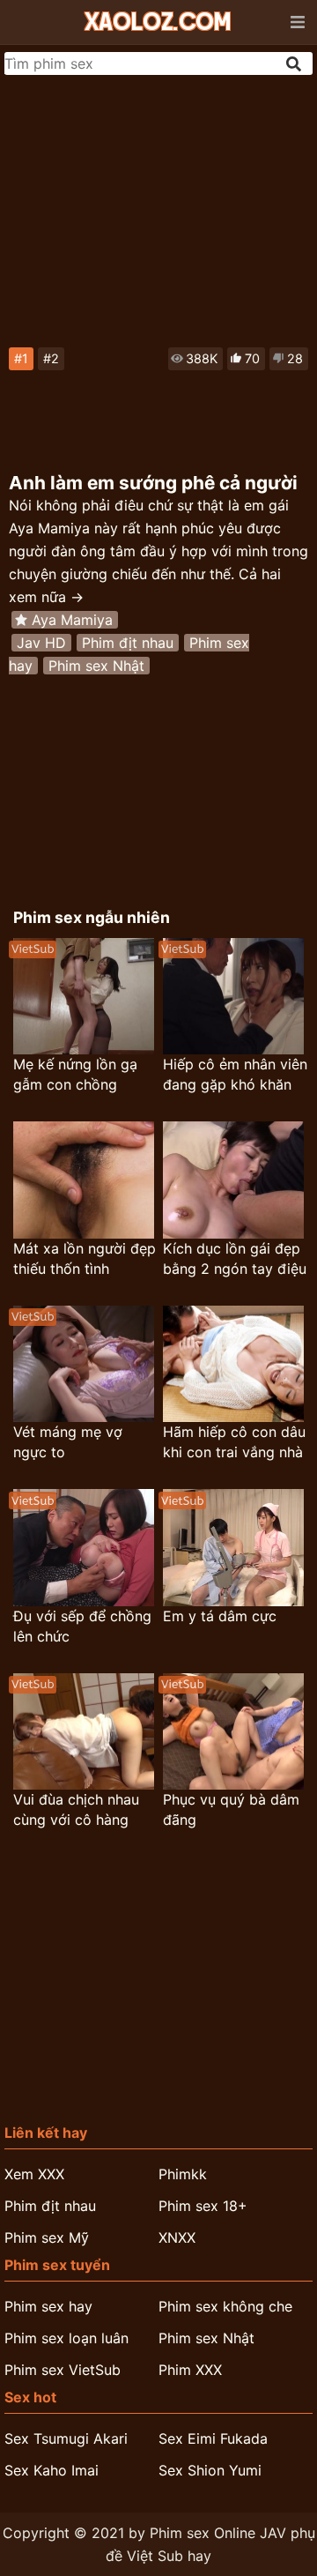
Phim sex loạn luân (66, 2338)
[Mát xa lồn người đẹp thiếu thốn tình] (84, 1180)
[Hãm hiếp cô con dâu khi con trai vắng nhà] (233, 1364)
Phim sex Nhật (96, 666)
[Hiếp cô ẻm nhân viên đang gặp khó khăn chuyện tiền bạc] (233, 997)
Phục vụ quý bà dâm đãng (231, 1809)
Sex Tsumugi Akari (66, 2438)
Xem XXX (34, 2174)
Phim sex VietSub (63, 2370)
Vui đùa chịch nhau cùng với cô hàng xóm (76, 1810)
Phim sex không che (225, 2306)
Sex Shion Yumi (210, 2470)
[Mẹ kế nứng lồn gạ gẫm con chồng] (84, 997)
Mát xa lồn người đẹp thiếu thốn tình (85, 1258)
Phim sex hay (48, 2306)
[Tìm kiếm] (295, 64)
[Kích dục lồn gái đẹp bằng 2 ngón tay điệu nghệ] (233, 1180)
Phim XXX (190, 2370)
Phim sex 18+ (203, 2206)
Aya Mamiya (72, 620)
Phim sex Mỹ (47, 2237)
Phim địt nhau (128, 643)
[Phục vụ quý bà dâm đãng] (233, 1732)
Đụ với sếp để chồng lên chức (82, 1626)
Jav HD (41, 643)
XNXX (177, 2237)
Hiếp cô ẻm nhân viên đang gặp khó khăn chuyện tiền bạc (235, 1075)
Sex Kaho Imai (52, 2470)
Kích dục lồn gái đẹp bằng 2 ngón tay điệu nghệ (235, 1259)
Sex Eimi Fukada (213, 2438)
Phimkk (183, 2174)
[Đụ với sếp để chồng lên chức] (84, 1548)
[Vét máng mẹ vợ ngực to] (84, 1364)
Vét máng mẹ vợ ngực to (68, 1442)
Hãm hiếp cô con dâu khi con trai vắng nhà (234, 1442)
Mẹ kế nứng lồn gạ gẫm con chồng (75, 1074)
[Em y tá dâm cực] (233, 1548)
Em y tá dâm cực (220, 1616)
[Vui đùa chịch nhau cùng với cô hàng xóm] (84, 1732)
